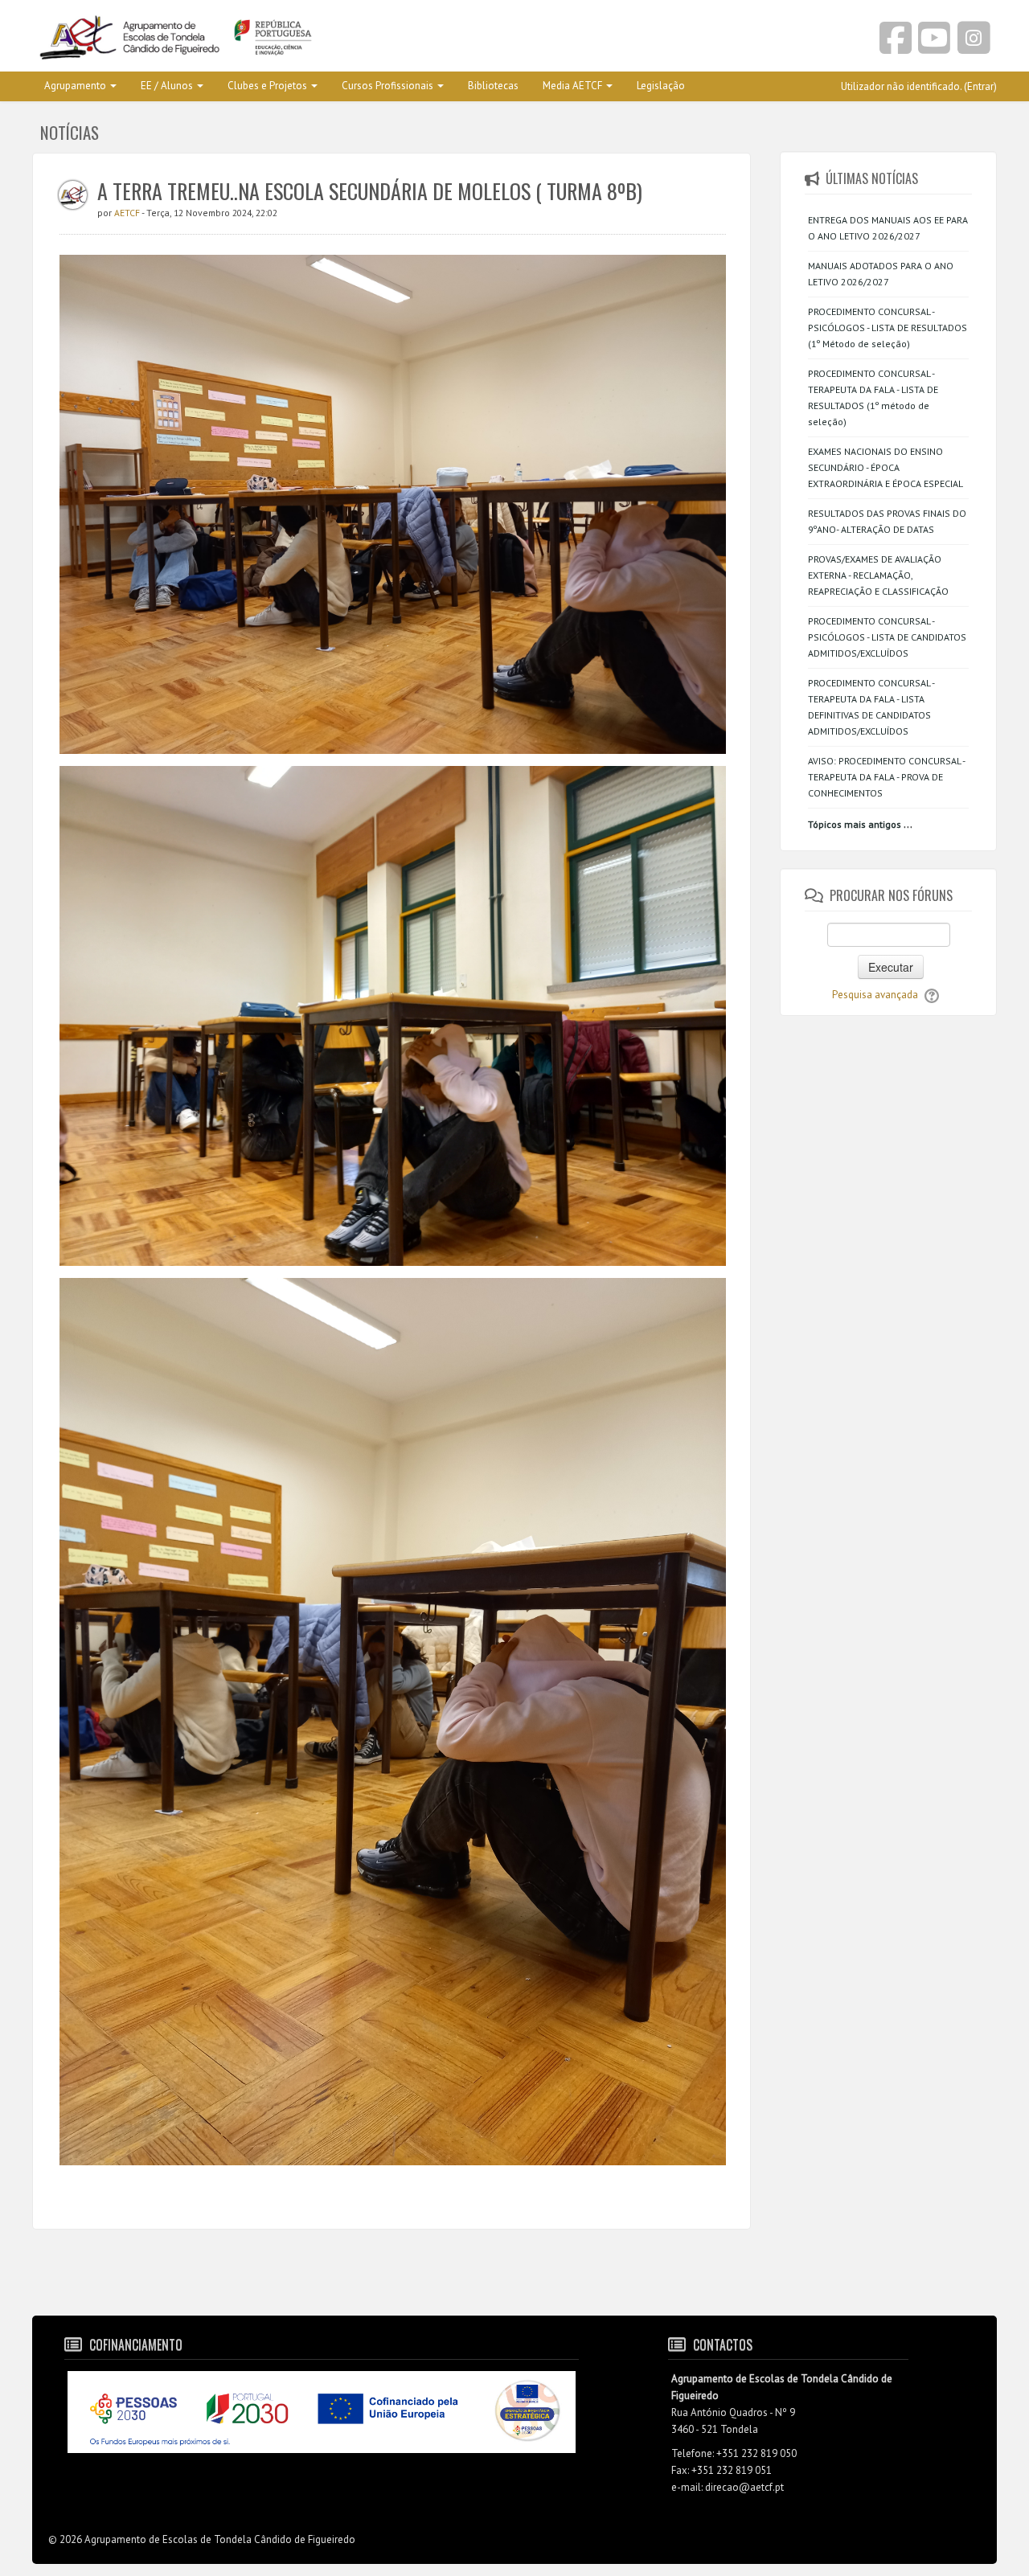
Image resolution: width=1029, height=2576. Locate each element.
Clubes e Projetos (267, 86)
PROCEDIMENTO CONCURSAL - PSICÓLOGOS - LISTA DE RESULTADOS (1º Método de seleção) (888, 328)
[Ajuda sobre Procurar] (932, 995)
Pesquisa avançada (875, 995)
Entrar (980, 86)
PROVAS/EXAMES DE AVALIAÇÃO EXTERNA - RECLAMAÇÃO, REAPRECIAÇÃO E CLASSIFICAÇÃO (878, 575)
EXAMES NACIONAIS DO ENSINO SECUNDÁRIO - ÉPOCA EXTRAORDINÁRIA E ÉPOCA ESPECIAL (886, 467)
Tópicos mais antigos (855, 824)
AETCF (128, 213)
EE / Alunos (167, 86)
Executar (891, 967)
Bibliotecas (493, 86)
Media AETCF (572, 86)
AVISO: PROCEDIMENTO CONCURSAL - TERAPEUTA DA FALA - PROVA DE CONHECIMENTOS (886, 777)
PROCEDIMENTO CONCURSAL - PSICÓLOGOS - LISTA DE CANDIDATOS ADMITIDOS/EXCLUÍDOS (887, 637)
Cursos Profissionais (387, 86)
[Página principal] (267, 39)
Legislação (661, 86)
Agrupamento (75, 86)
